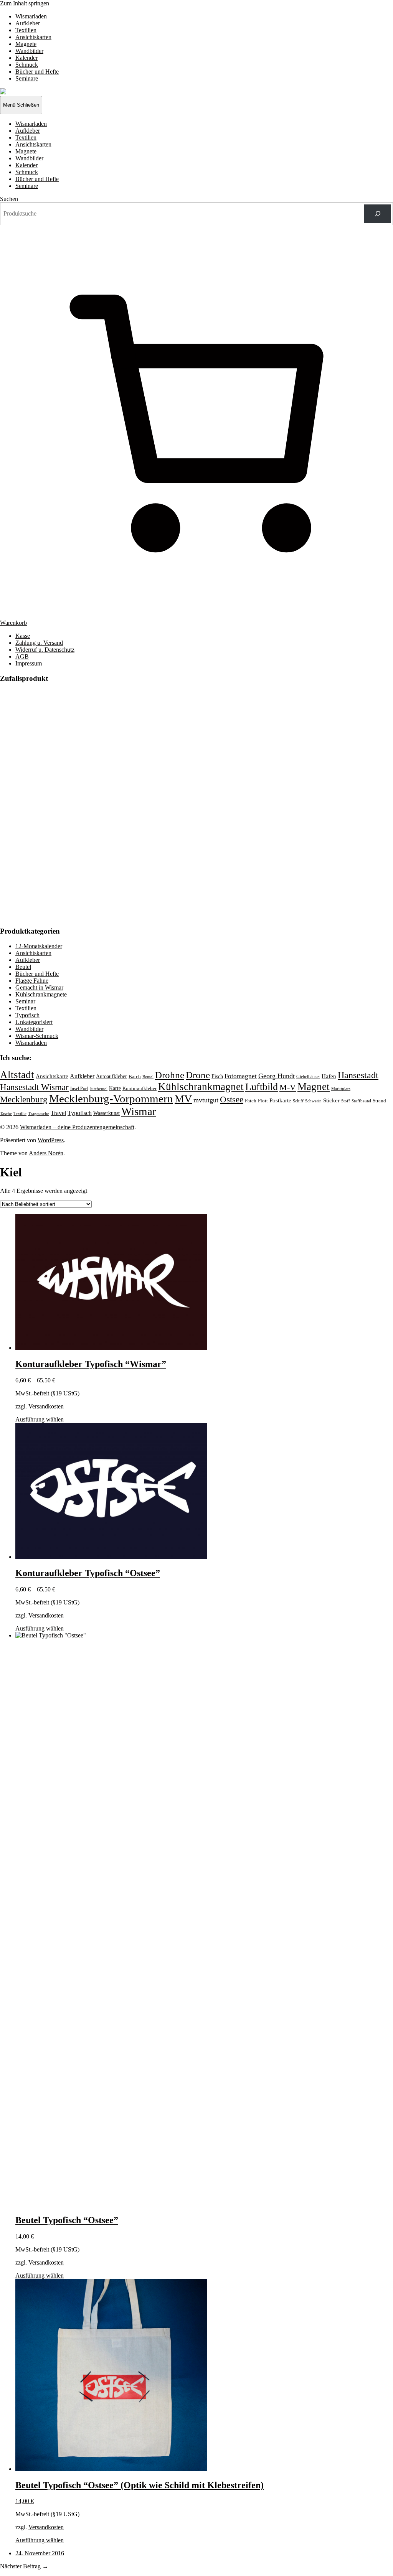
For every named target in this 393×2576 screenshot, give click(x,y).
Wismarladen (31, 16)
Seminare (27, 78)
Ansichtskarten (33, 37)
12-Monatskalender (39, 946)
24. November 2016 (40, 2553)
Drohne (170, 1075)
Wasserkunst (107, 1113)
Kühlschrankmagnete (41, 994)
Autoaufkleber (111, 1076)
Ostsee (232, 1099)
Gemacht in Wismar (39, 987)
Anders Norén (46, 1153)
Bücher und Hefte (37, 72)
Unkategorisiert (34, 1022)
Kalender (26, 58)
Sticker (331, 1100)
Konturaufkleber (140, 1089)
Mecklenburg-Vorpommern (111, 1099)
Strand (379, 1101)
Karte (115, 1088)
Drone (198, 1075)
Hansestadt (358, 1075)
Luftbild (262, 1087)
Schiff (298, 1101)
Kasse (23, 636)
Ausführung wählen (40, 1419)
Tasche (6, 1113)
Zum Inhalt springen (25, 3)
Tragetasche (39, 1113)
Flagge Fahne (32, 981)
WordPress (51, 1140)
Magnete (26, 44)
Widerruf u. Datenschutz (45, 650)
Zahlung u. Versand (39, 643)
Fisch (217, 1076)
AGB (22, 656)
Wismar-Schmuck (37, 1036)
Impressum (29, 663)
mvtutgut (206, 1100)
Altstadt (17, 1075)
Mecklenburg (24, 1099)
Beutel (23, 967)
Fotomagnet (241, 1076)
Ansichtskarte (52, 1076)
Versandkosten (46, 1406)
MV (183, 1099)
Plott (263, 1101)
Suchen (9, 199)
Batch (135, 1076)
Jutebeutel (99, 1089)
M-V (288, 1087)
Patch (251, 1101)
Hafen (329, 1076)
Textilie (20, 1113)
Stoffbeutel (361, 1101)
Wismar (139, 1111)
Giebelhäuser (308, 1077)
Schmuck (27, 65)
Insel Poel (79, 1089)
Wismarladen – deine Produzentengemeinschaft (77, 1127)
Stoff (346, 1101)
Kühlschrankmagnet (201, 1087)
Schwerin (313, 1101)
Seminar (25, 1001)
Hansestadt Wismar (34, 1087)
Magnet (314, 1087)
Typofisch (27, 1015)
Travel (58, 1113)
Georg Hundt (277, 1076)
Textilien (26, 30)
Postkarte (280, 1100)
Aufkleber (28, 23)
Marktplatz (341, 1089)
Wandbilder (29, 51)
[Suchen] (377, 214)
